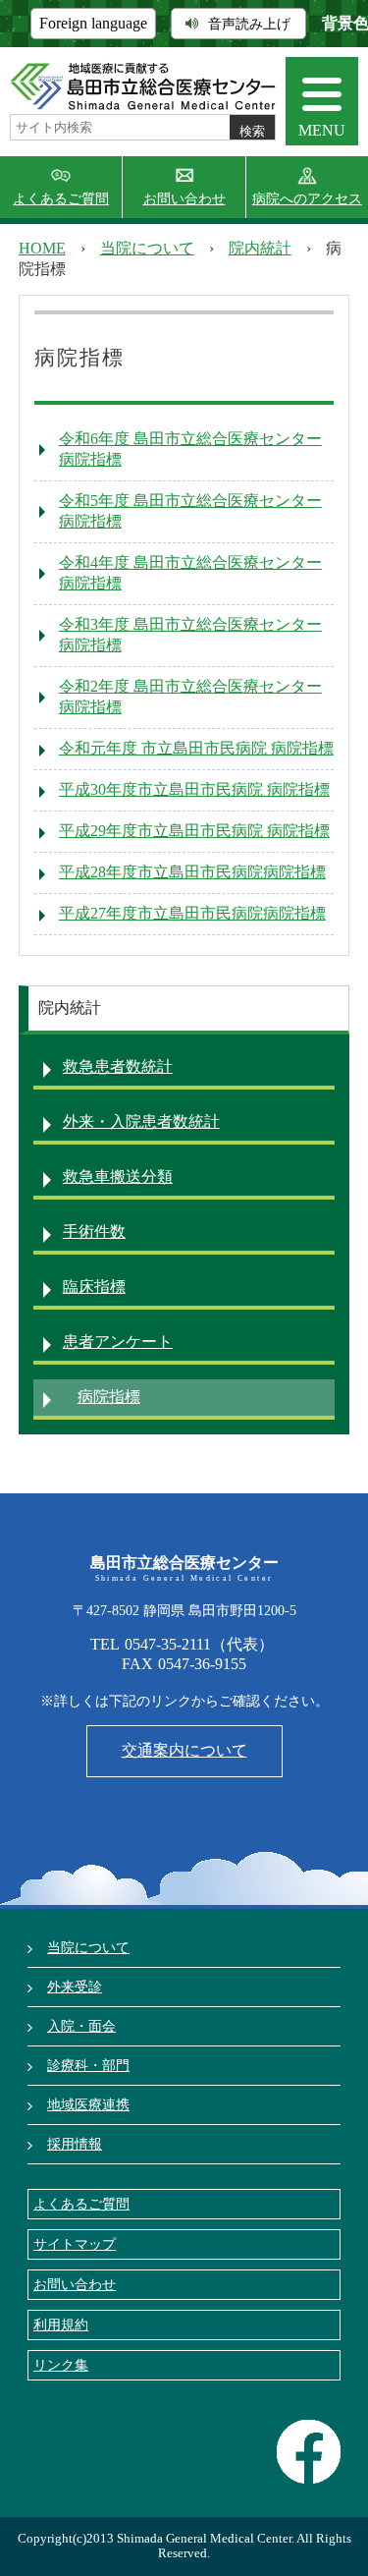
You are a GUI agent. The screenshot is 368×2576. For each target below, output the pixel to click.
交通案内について (184, 1750)
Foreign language (93, 23)
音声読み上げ (249, 24)
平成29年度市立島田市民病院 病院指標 (194, 831)
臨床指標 (94, 1287)
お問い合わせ (184, 199)
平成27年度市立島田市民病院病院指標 (192, 913)
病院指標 (109, 1397)
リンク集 (61, 2365)
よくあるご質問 (61, 199)
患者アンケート (118, 1342)
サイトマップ (75, 2244)
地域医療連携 (88, 2104)
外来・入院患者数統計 (141, 1121)
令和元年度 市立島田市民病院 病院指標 (196, 748)
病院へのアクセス (307, 199)
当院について (147, 248)
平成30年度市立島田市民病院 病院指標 (194, 789)
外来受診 (75, 1987)
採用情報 (75, 2144)
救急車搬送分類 (118, 1176)
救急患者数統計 (118, 1066)
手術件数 (94, 1232)
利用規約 (61, 2324)
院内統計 (260, 248)
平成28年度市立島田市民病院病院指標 (192, 872)
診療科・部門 (88, 2065)
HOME (42, 248)
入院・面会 (81, 2026)
